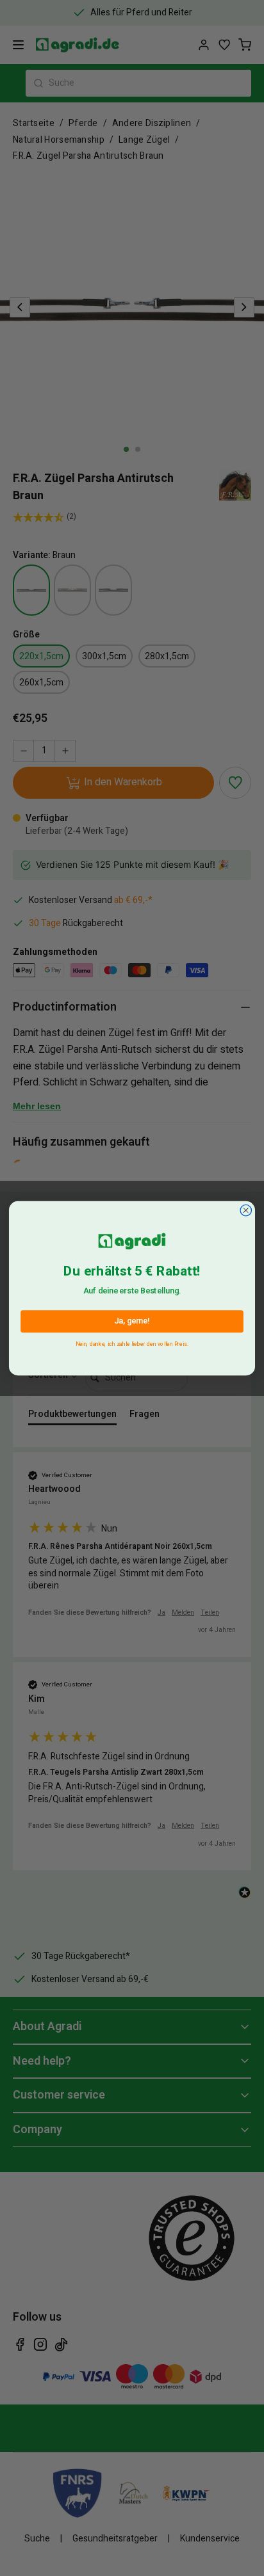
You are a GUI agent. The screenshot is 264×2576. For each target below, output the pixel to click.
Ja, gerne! (132, 1321)
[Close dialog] (246, 1210)
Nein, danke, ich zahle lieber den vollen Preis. (132, 1342)
